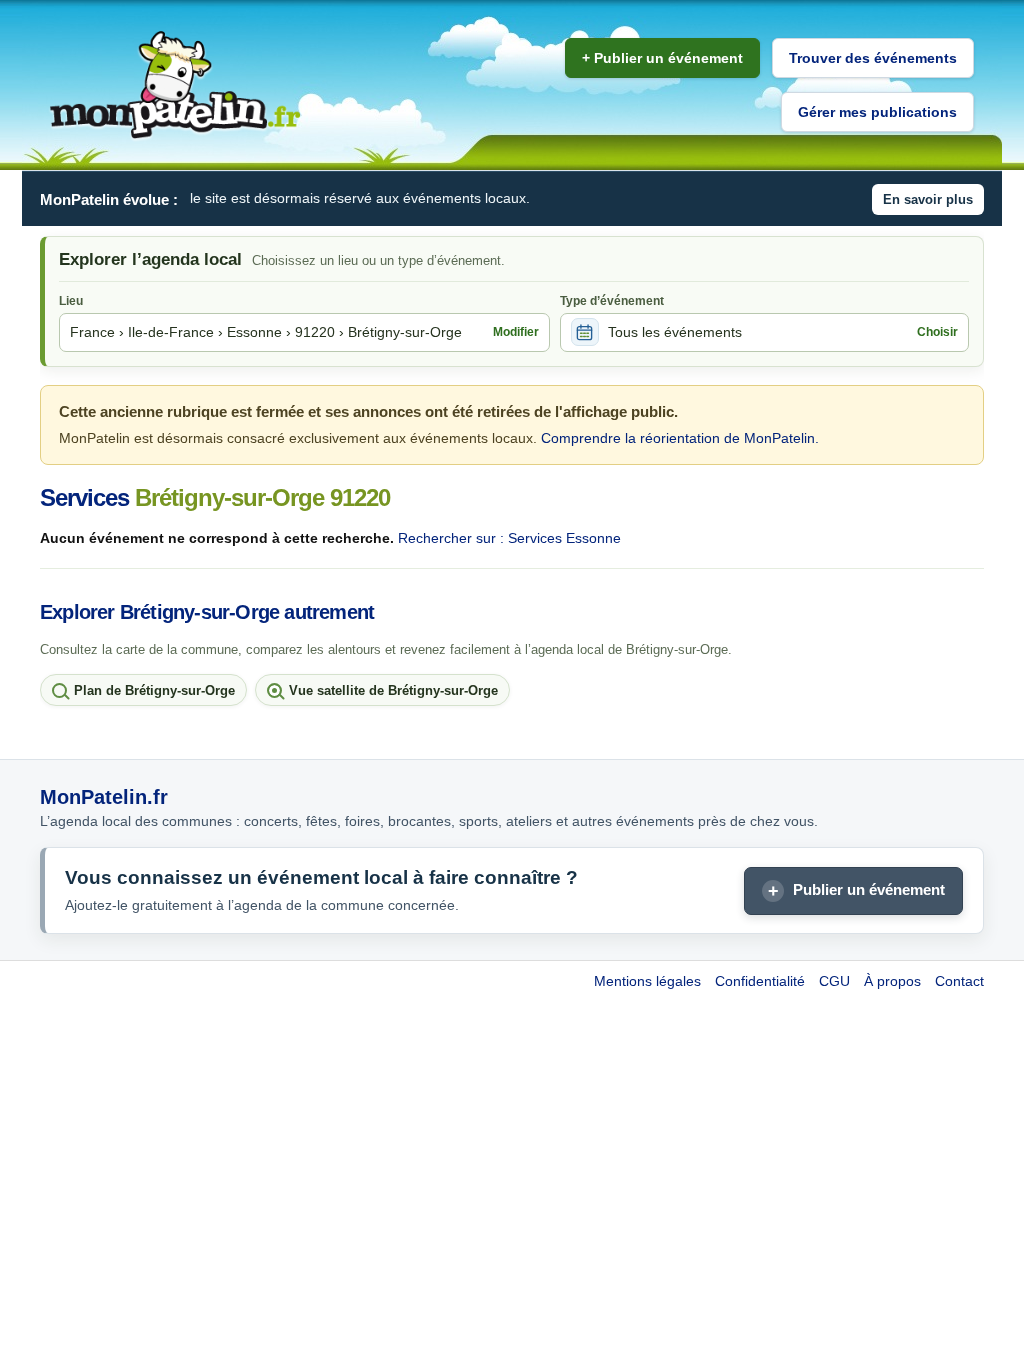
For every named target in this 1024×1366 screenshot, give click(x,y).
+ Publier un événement (662, 58)
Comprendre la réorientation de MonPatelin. (680, 438)
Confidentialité (760, 981)
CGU (834, 981)
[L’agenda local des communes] (175, 85)
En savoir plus (928, 199)
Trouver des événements (873, 58)
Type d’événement (612, 301)
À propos (892, 981)
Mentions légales (647, 981)
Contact (959, 981)
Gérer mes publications (877, 112)
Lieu (71, 301)
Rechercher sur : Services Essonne (509, 538)
